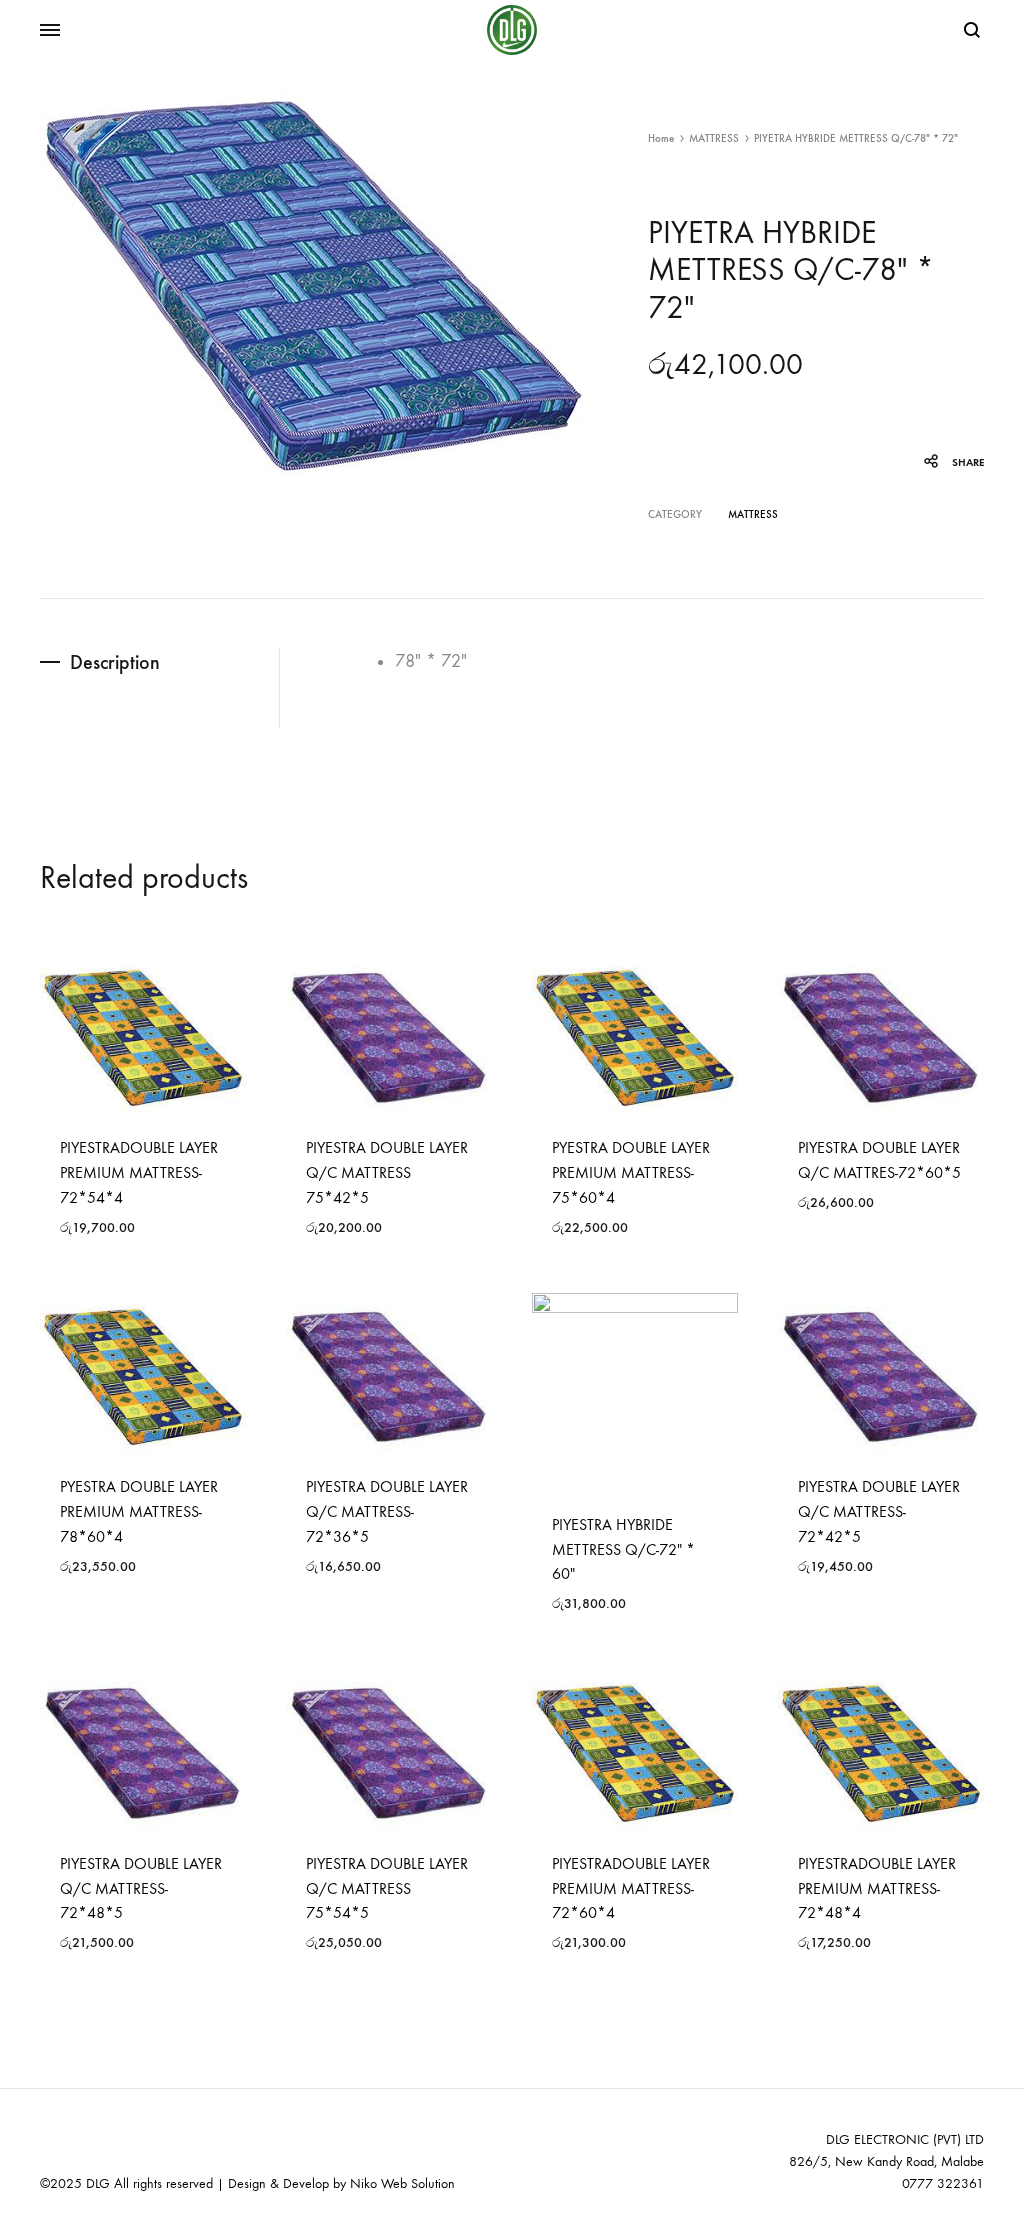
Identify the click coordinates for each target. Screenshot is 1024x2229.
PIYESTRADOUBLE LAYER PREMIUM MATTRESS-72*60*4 (631, 1888)
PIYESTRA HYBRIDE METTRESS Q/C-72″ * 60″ (623, 1549)
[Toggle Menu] (50, 31)
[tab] (159, 662)
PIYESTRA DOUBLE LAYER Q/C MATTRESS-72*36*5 (387, 1511)
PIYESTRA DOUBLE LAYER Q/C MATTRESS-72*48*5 (141, 1888)
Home (661, 138)
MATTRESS (714, 138)
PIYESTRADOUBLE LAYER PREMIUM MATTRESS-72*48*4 (877, 1888)
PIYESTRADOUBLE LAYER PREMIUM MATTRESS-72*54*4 (139, 1172)
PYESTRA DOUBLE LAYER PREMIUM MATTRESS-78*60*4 (139, 1511)
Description (115, 662)
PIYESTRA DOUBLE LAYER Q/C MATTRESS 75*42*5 (387, 1172)
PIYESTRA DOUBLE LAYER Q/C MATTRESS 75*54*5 (387, 1888)
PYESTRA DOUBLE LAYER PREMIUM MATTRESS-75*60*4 (631, 1172)
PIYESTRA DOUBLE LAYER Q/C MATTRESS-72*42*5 (879, 1511)
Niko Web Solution (402, 2183)
